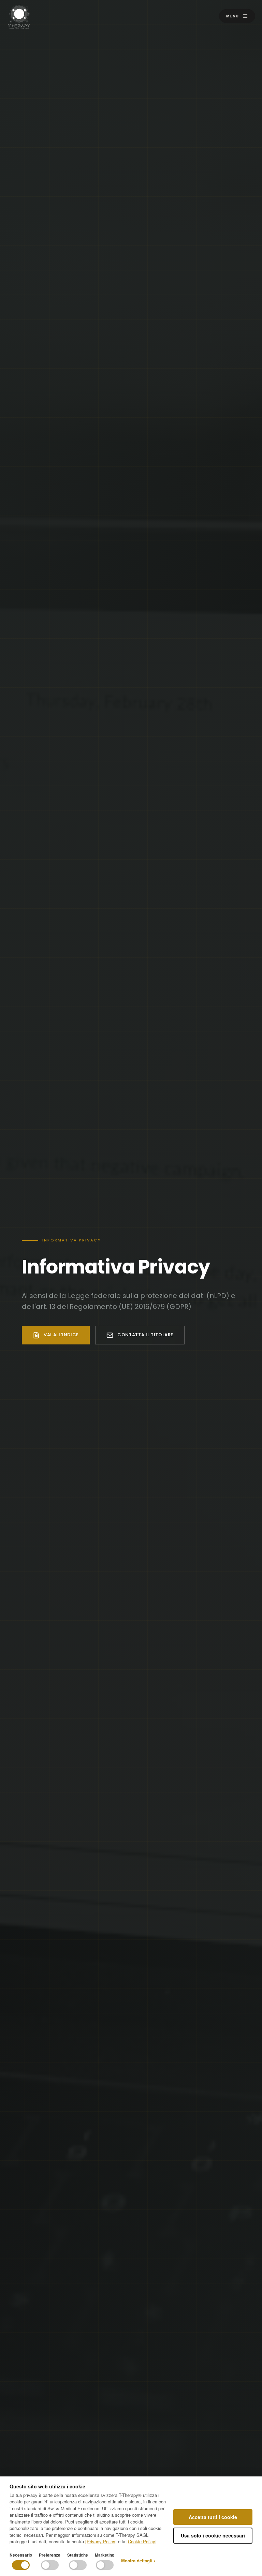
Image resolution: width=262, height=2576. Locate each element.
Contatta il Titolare (145, 1335)
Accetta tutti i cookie (213, 2517)
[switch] (21, 2565)
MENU (233, 16)
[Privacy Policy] (101, 2541)
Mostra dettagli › (138, 2560)
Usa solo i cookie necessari (213, 2535)
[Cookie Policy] (142, 2541)
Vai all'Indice (61, 1335)
